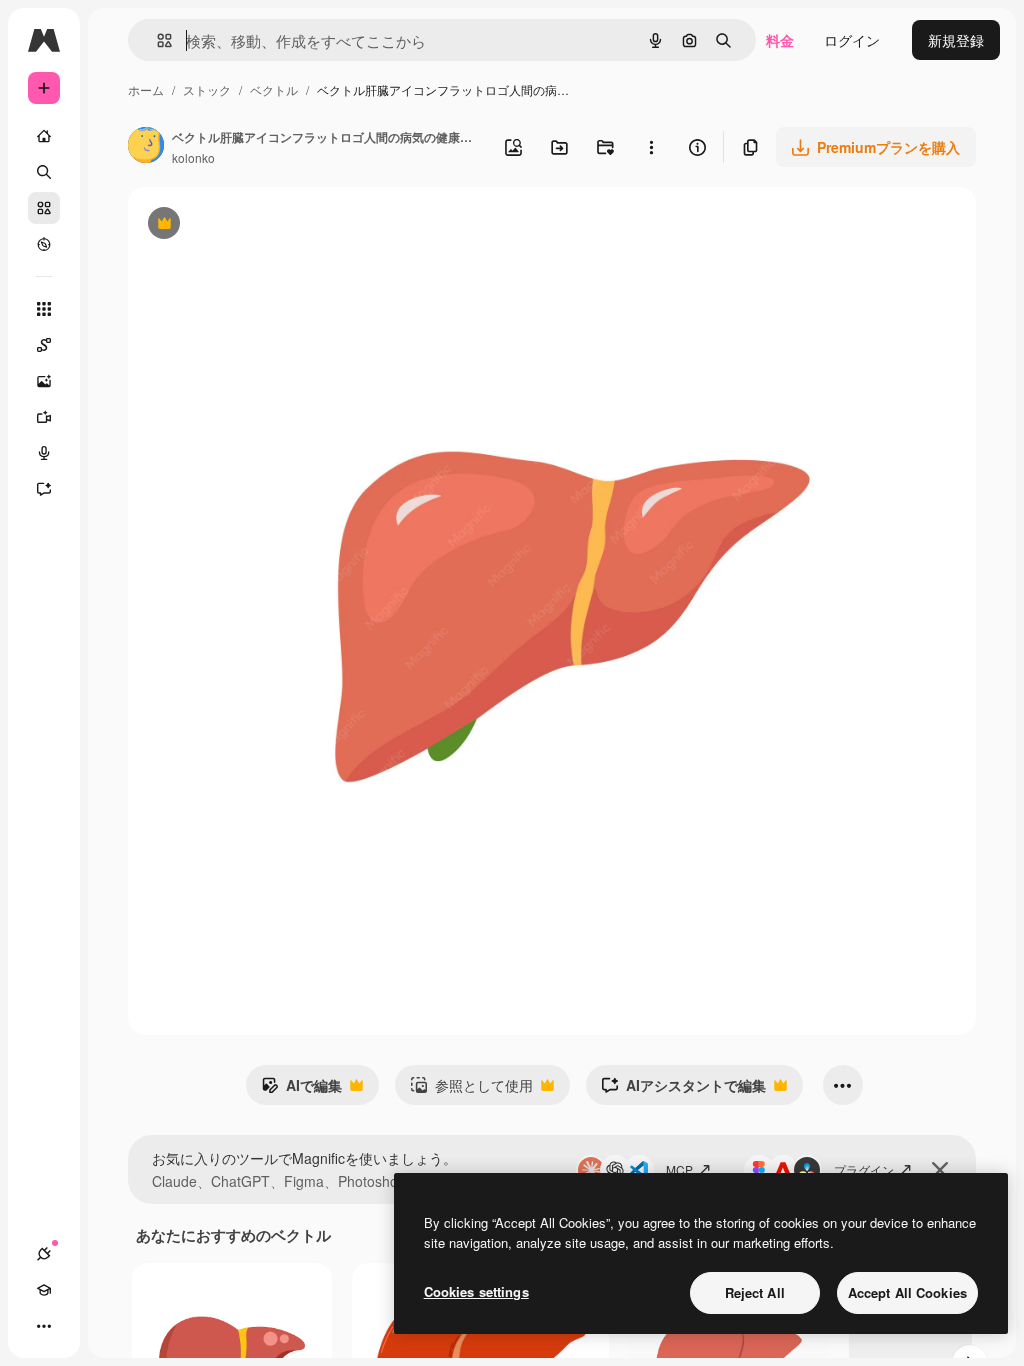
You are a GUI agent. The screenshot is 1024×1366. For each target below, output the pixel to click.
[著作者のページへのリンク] (146, 147)
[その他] (44, 1326)
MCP (679, 1169)
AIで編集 (301, 1090)
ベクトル (274, 89)
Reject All (755, 1292)
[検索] (44, 172)
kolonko (193, 157)
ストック (207, 89)
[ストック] (44, 208)
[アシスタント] (44, 489)
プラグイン (864, 1169)
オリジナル (265, 225)
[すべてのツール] (44, 309)
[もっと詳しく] (44, 244)
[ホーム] (44, 136)
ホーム (146, 89)
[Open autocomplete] (156, 40)
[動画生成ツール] (44, 417)
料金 (780, 40)
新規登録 (956, 40)
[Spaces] (44, 345)
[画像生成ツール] (44, 381)
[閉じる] (940, 1170)
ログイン (852, 40)
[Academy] (44, 1290)
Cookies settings (476, 1291)
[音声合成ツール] (44, 453)
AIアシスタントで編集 (683, 1090)
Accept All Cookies (907, 1292)
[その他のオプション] (651, 147)
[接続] (44, 1254)
